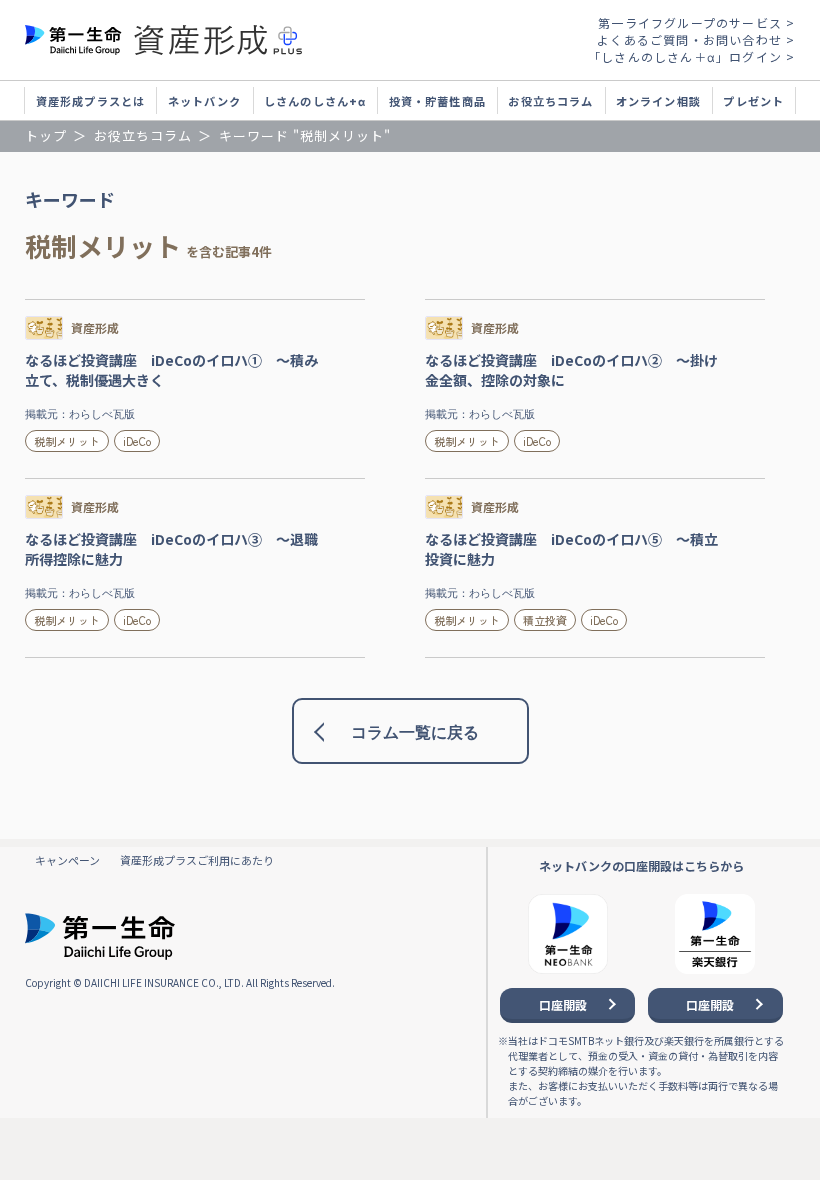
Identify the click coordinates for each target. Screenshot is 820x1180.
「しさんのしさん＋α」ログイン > (691, 56)
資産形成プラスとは (90, 101)
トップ (46, 135)
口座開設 (563, 1004)
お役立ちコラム (550, 101)
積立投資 (545, 620)
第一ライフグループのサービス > (696, 22)
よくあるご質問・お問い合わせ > (696, 39)
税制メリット (67, 441)
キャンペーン (67, 860)
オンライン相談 (658, 101)
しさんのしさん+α (315, 101)
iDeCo (137, 441)
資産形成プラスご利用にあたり (197, 860)
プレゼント (753, 101)
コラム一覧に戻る (415, 732)
